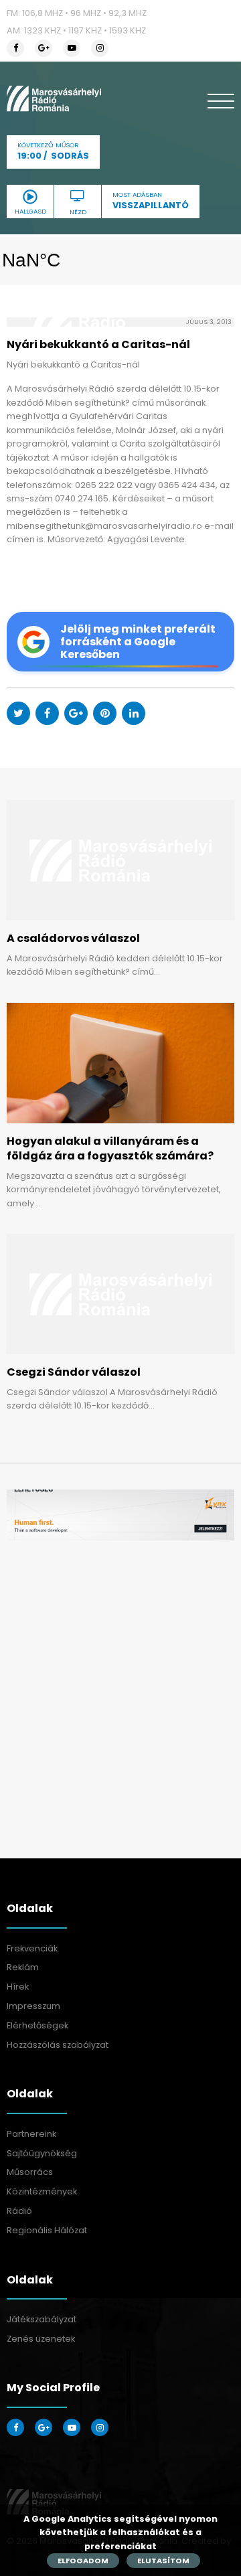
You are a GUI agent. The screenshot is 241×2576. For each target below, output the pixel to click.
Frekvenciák (32, 1948)
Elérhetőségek (37, 2025)
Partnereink (31, 2134)
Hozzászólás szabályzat (58, 2045)
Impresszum (33, 2006)
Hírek (18, 1987)
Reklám (23, 1967)
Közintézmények (42, 2191)
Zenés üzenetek (41, 2339)
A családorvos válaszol (73, 938)
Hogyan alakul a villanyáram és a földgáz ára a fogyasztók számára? (110, 1148)
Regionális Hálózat (47, 2230)
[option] (120, 1515)
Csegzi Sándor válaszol (74, 1372)
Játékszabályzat (42, 2319)
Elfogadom (83, 2561)
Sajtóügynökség (42, 2153)
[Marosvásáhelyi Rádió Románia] (54, 98)
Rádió (19, 2211)
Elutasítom (163, 2561)
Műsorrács (30, 2172)
